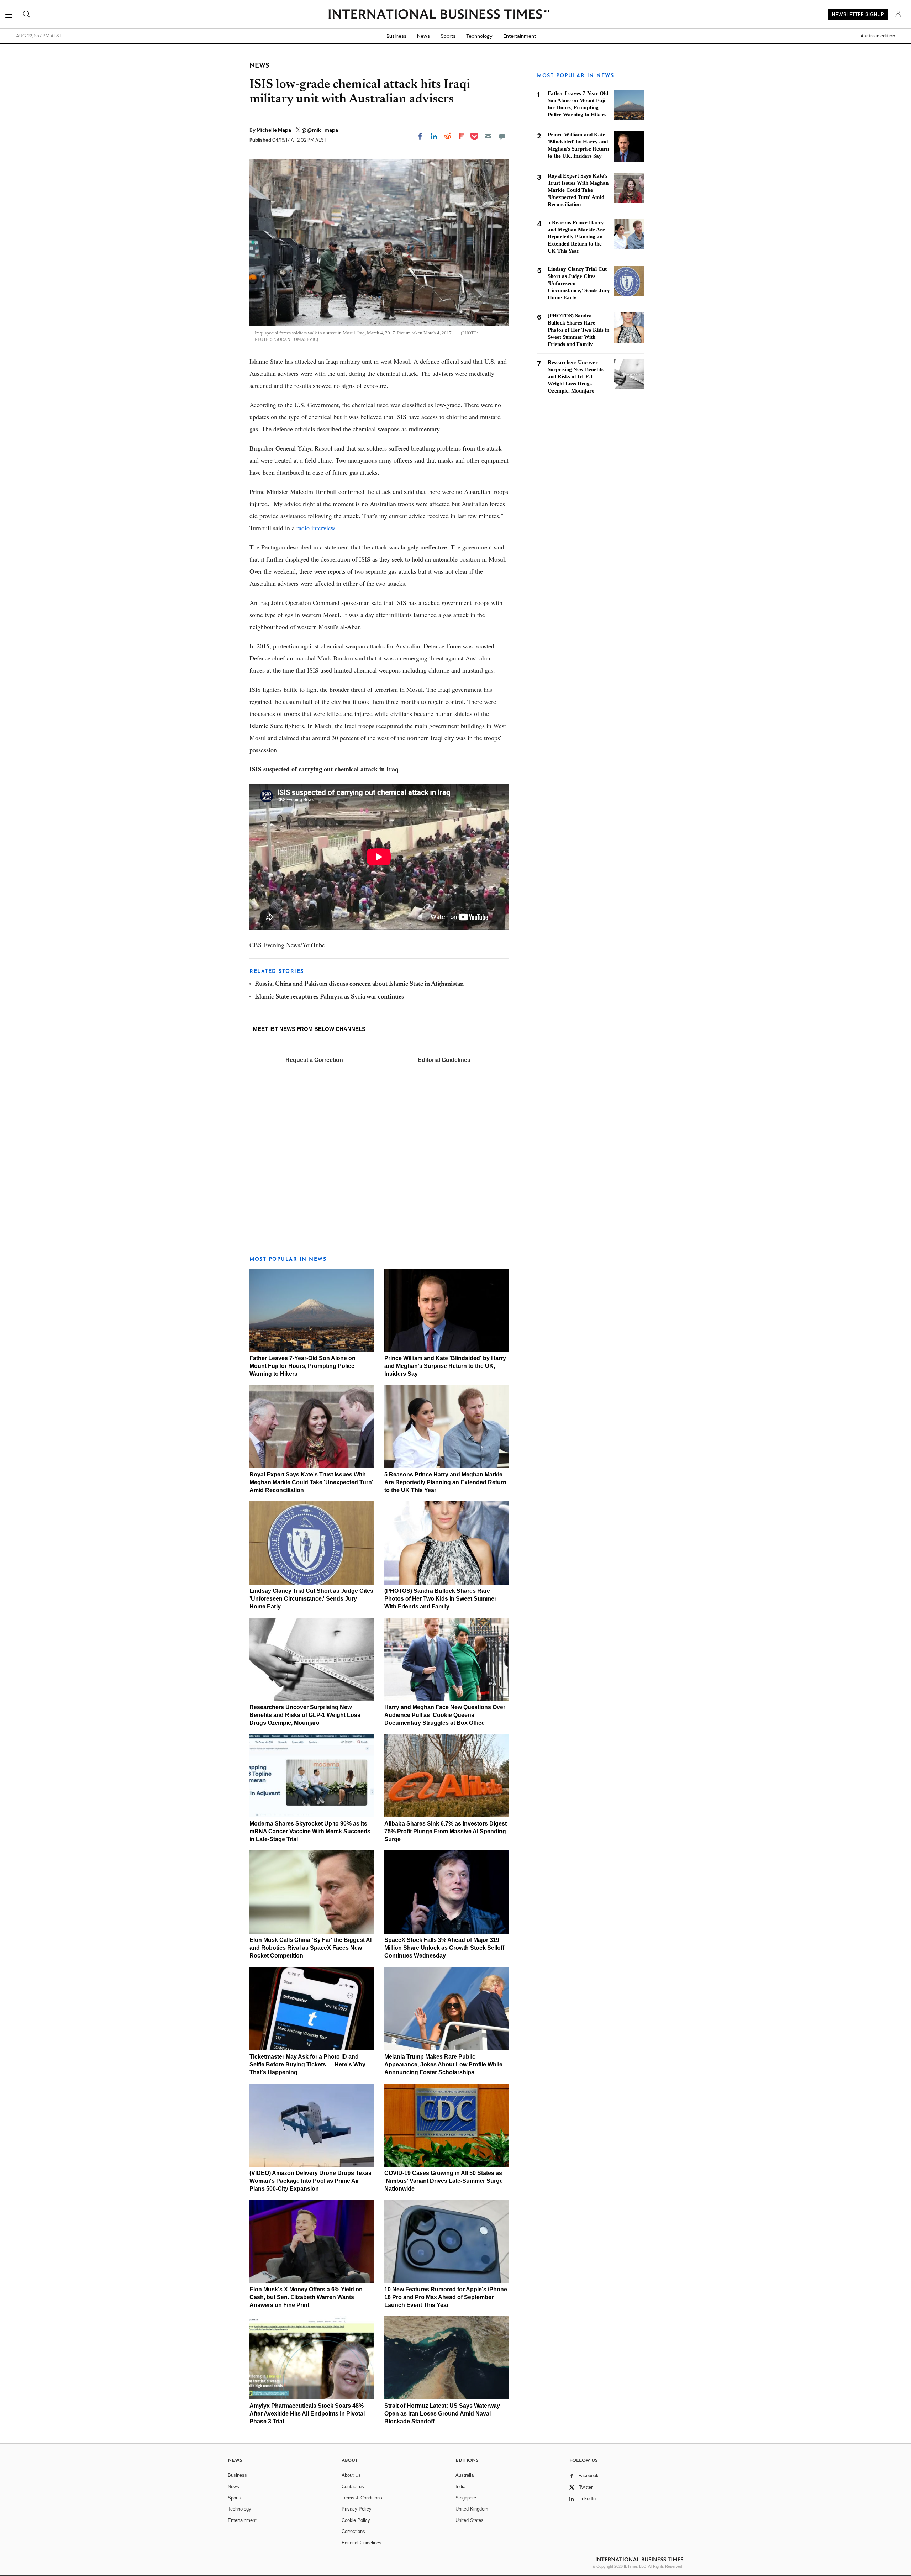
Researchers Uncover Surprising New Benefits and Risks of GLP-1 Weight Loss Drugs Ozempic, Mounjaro (305, 1715)
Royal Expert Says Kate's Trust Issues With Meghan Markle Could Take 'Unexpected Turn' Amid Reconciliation (311, 1482)
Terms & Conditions (362, 2498)
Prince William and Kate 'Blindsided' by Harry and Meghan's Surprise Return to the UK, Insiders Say (445, 1366)
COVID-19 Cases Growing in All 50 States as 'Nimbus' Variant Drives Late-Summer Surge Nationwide (444, 2181)
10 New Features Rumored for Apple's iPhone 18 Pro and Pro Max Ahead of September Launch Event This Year (446, 2297)
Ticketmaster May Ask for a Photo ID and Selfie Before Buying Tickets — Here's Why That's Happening (307, 2064)
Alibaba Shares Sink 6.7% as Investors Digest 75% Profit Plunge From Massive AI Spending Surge (446, 1831)
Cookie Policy (356, 2520)
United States (470, 2520)
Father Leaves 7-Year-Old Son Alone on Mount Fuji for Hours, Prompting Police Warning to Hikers (302, 1366)
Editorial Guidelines (444, 1060)
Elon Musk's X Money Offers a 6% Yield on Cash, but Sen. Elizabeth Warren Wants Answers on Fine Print (306, 2297)
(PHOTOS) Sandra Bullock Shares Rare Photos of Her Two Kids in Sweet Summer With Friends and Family (440, 1599)
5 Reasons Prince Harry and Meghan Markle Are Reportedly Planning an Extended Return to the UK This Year (445, 1482)
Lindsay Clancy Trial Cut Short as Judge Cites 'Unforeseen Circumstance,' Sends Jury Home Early (311, 1599)
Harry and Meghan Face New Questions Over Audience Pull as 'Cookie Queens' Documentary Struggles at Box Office (445, 1715)
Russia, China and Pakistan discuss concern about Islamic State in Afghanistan (359, 984)
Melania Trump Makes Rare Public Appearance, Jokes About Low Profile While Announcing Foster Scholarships (443, 2064)
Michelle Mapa (274, 130)
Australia (465, 2475)
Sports (448, 36)
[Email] (488, 136)
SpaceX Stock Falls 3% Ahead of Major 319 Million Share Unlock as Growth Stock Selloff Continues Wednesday (444, 1948)
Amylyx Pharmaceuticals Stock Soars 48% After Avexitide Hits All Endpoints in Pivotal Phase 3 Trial (307, 2414)
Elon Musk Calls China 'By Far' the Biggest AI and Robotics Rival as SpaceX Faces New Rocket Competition (310, 1948)
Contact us (353, 2487)
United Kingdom (472, 2509)
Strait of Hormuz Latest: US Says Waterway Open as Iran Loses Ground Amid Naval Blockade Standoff (442, 2414)
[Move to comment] (502, 136)
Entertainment (520, 36)
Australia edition (878, 36)
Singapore (466, 2498)
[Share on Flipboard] (462, 136)
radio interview (316, 528)
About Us (351, 2475)
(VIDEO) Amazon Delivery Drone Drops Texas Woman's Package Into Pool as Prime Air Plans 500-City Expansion (310, 2181)
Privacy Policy (357, 2509)
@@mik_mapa (320, 130)
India (460, 2487)
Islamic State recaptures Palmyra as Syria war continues (329, 997)
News (423, 36)
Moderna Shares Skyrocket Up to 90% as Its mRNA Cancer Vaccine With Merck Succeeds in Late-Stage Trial (310, 1831)
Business (396, 36)
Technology (479, 36)
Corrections (353, 2531)
